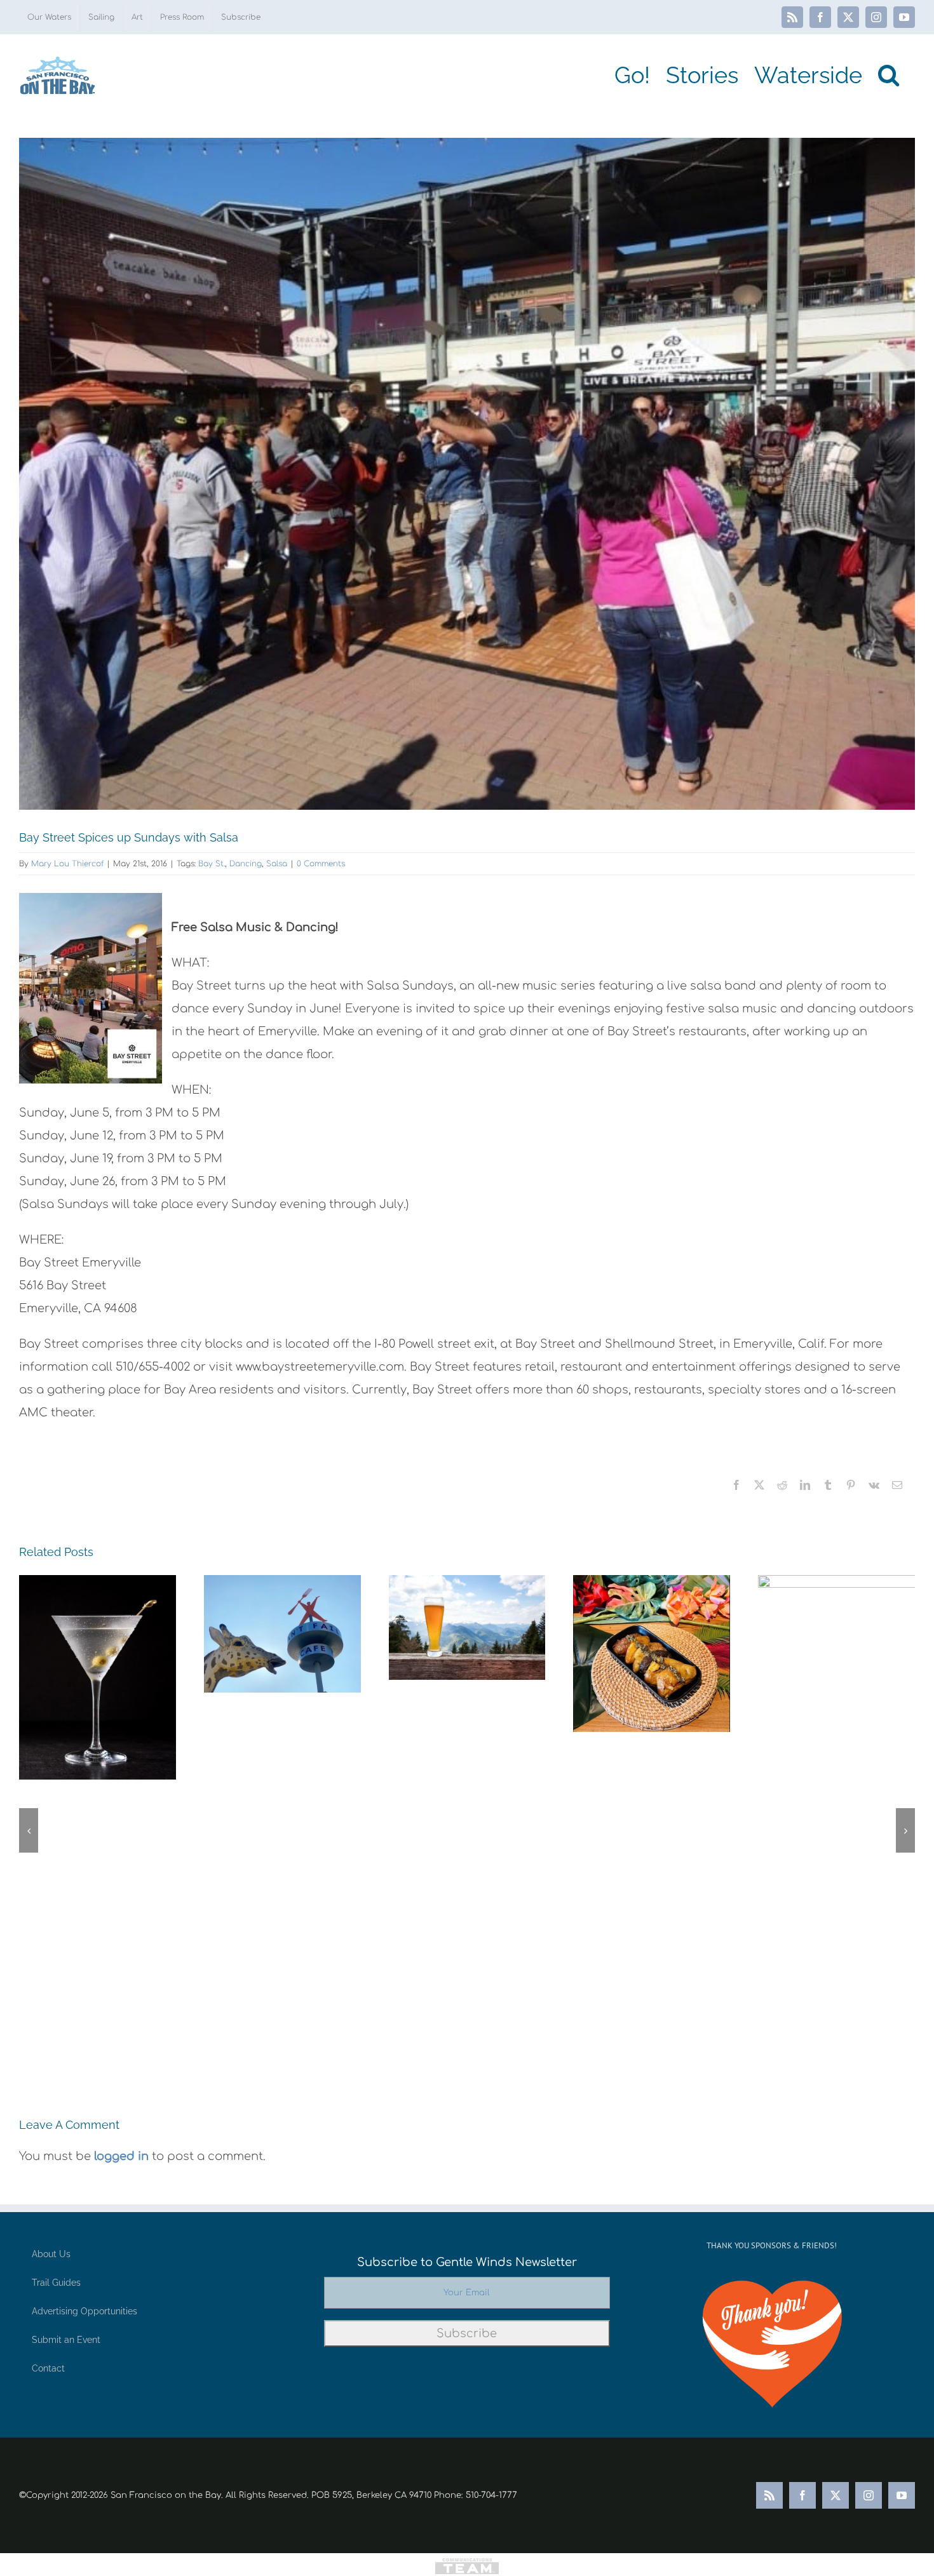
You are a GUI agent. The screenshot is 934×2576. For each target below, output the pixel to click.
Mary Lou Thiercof (67, 864)
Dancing (246, 864)
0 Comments (321, 864)
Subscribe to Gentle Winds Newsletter (467, 2262)
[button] (889, 75)
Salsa (277, 864)
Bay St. (212, 864)
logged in (121, 2156)
